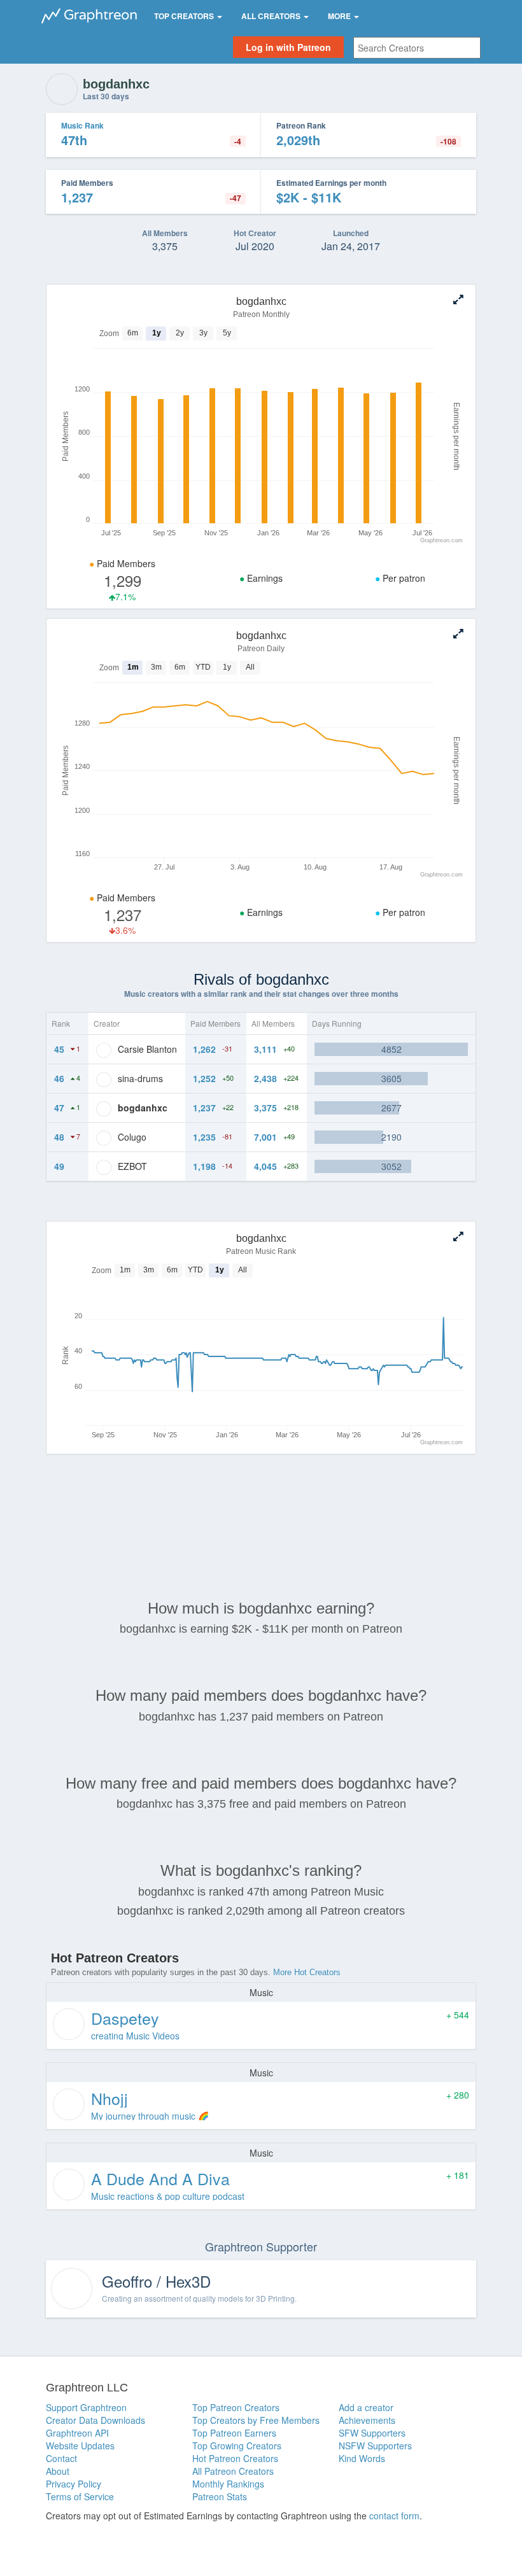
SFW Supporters (372, 2433)
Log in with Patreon (288, 47)
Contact (61, 2458)
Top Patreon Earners (234, 2433)
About (58, 2471)
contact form (394, 2516)
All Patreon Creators (233, 2471)
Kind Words (362, 2458)
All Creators (272, 16)
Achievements (367, 2420)
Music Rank (82, 125)
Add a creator (366, 2407)
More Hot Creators (307, 1972)
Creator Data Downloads (95, 2420)
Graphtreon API (77, 2433)
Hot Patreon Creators (235, 2458)
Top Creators (185, 16)
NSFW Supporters (375, 2446)
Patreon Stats (220, 2496)
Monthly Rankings (228, 2484)
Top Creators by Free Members (256, 2420)
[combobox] (417, 48)
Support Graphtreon (86, 2407)
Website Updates (80, 2446)
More (340, 16)
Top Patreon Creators (236, 2407)
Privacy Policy (74, 2484)
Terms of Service (80, 2496)
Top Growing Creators (237, 2446)
